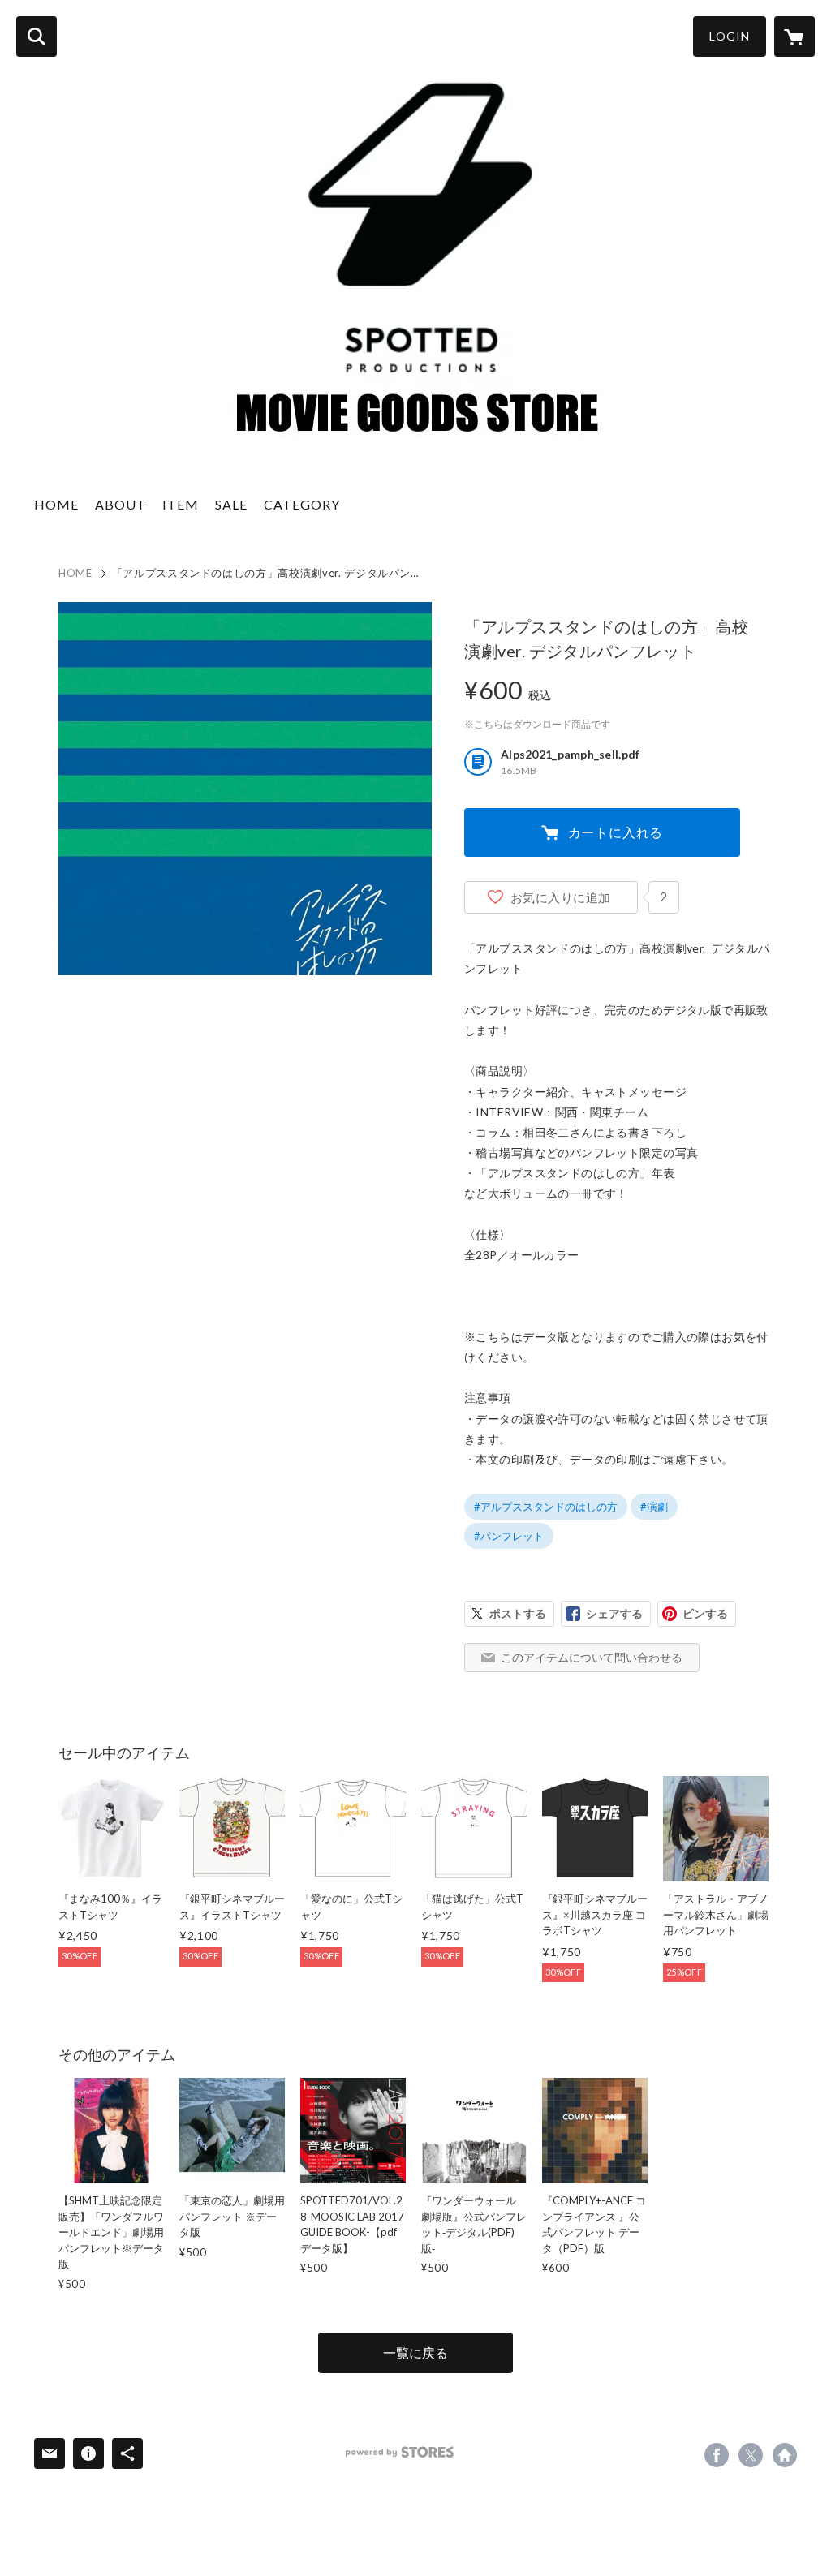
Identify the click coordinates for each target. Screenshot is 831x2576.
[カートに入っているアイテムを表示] (794, 37)
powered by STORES (400, 2452)
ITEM (181, 504)
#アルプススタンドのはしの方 (546, 1507)
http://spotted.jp (785, 2455)
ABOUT (121, 504)
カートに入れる (616, 832)
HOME (56, 504)
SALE (231, 504)
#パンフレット (509, 1536)
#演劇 (654, 1507)
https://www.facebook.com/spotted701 (717, 2455)
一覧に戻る (415, 2352)
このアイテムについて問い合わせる (592, 1657)
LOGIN (730, 36)
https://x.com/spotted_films (751, 2455)
